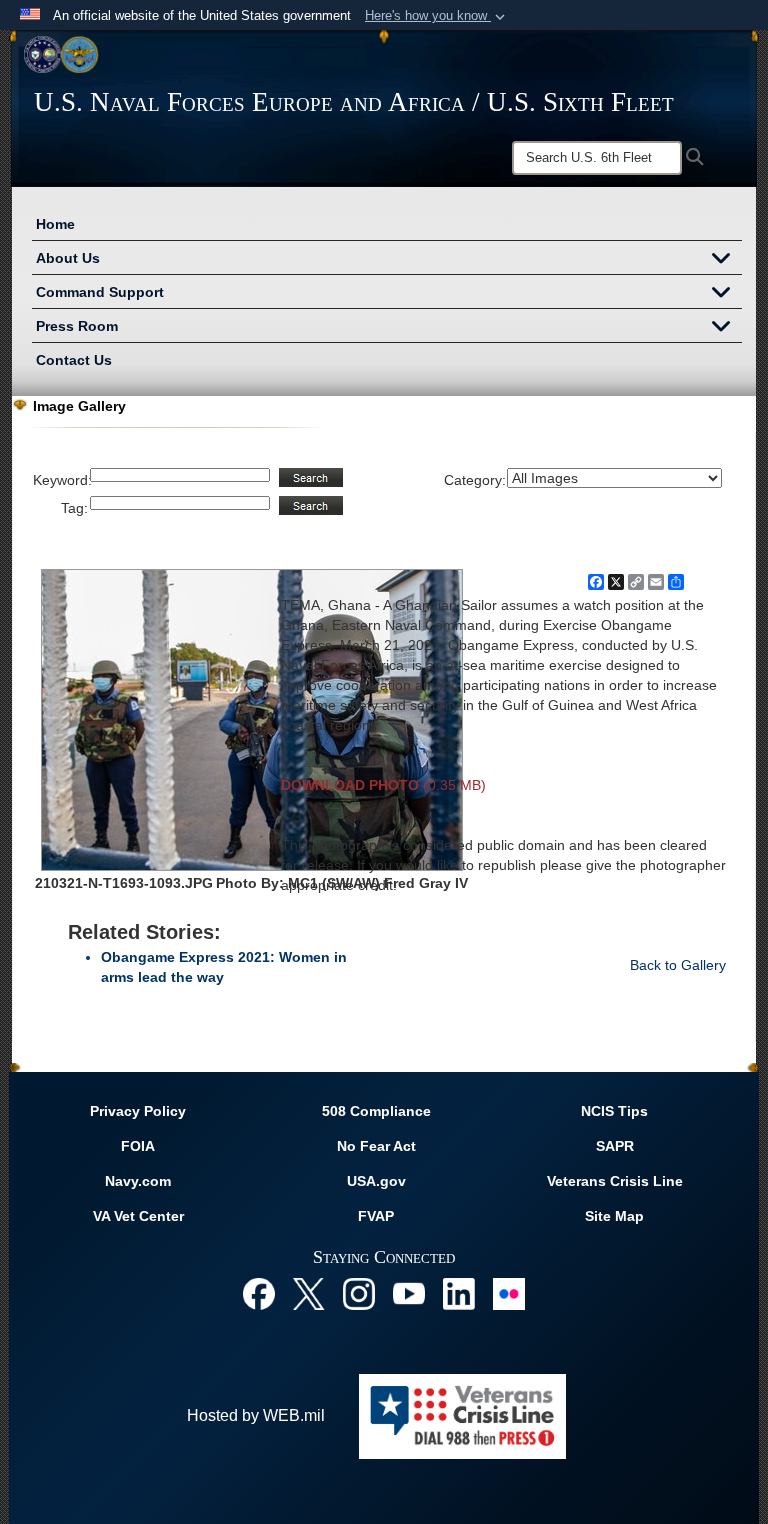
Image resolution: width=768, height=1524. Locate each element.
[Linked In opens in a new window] (459, 1292)
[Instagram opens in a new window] (359, 1292)
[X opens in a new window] (309, 1292)
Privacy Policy (138, 1111)
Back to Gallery (678, 965)
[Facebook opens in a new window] (259, 1292)
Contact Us (74, 360)
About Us (68, 258)
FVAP (376, 1216)
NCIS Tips (614, 1111)
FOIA (138, 1146)
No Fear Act (376, 1146)
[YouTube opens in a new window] (409, 1292)
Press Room (77, 326)
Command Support (100, 292)
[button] (437, 16)
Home (55, 224)
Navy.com (138, 1181)
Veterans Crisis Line (615, 1181)
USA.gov (376, 1181)
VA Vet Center (138, 1216)
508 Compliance (376, 1111)
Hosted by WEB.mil (256, 1415)
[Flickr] (509, 1292)
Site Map (614, 1216)
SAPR (615, 1146)
